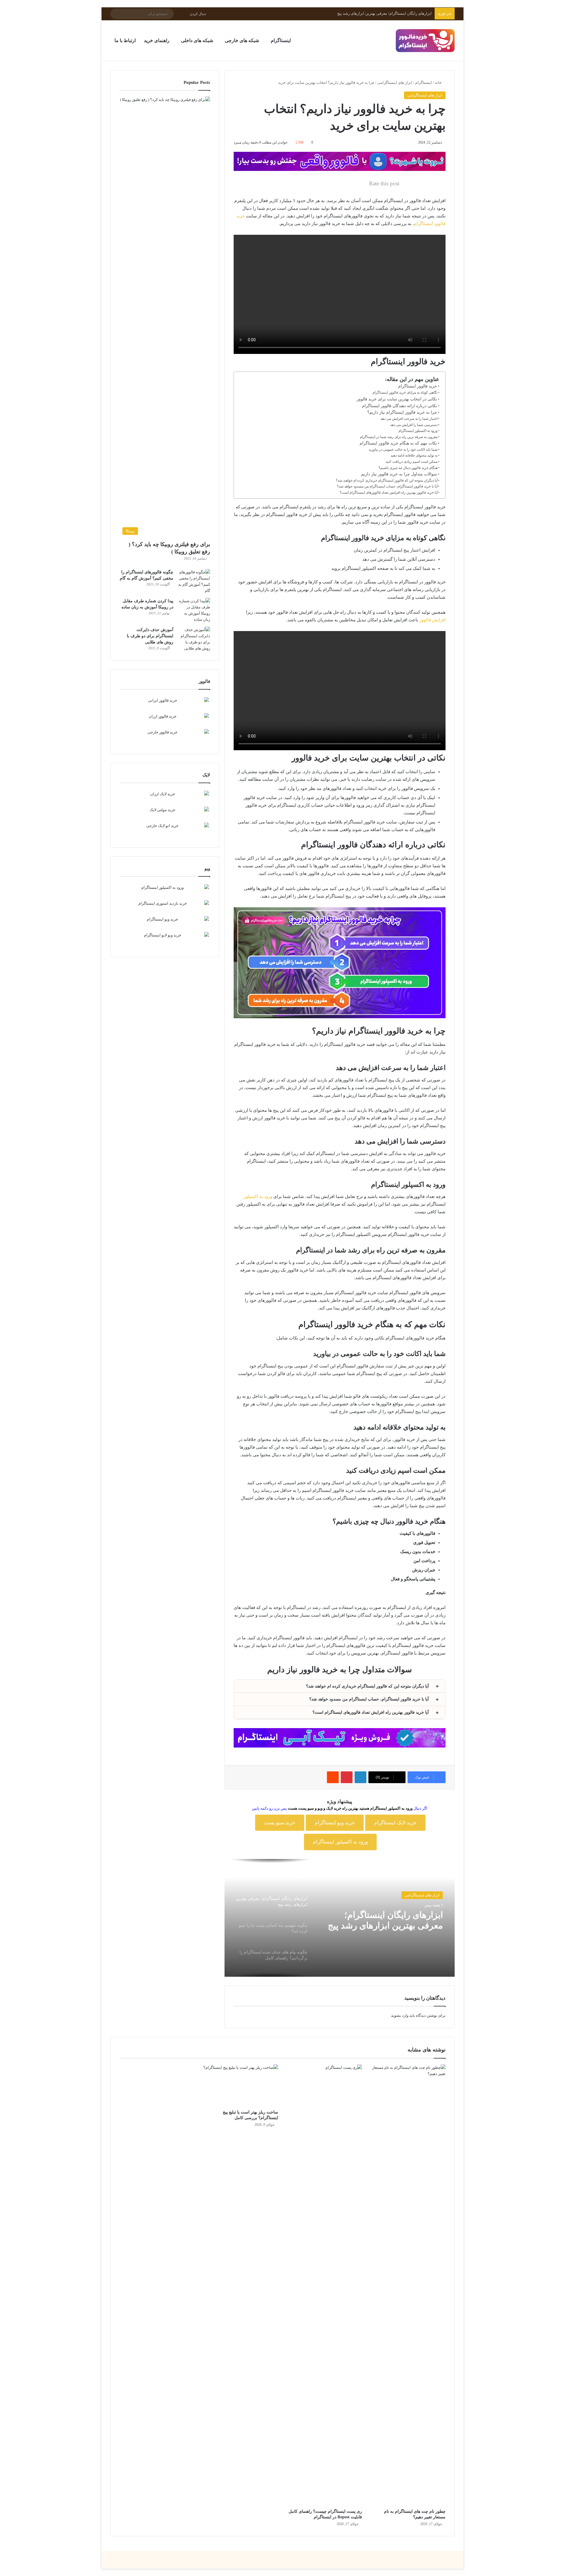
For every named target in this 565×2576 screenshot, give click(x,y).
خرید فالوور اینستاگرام (418, 386)
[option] (340, 1918)
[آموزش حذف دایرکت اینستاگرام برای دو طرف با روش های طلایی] (194, 639)
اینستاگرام (424, 83)
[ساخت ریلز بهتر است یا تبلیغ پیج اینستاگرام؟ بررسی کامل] (241, 2086)
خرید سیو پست (280, 1823)
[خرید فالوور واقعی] (340, 161)
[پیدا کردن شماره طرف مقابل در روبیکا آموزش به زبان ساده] (194, 610)
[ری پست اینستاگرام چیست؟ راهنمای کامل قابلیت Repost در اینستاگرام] (324, 2285)
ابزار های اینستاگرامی (395, 83)
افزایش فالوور (432, 620)
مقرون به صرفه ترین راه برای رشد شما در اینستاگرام (399, 437)
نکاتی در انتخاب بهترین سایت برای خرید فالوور (397, 399)
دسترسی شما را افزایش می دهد (414, 425)
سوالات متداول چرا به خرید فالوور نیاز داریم (399, 474)
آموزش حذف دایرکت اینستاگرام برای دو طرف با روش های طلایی (150, 636)
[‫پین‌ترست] (347, 1777)
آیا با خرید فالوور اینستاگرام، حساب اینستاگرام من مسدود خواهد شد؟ (387, 486)
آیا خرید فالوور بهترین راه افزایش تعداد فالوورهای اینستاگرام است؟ (389, 492)
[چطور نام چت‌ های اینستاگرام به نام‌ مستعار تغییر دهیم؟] (408, 2285)
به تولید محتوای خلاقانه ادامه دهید (414, 455)
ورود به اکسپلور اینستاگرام (418, 431)
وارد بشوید (400, 2015)
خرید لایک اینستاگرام (395, 1823)
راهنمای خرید (157, 40)
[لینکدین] (360, 1777)
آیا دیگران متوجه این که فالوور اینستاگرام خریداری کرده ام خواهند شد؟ (387, 480)
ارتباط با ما (125, 40)
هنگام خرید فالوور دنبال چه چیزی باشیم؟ (408, 468)
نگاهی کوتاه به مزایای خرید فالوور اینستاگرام (405, 392)
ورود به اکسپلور (258, 1197)
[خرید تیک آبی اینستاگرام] (340, 1737)
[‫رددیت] (333, 1777)
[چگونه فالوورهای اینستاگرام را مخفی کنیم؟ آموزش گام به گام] (194, 581)
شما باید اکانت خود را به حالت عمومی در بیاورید (403, 450)
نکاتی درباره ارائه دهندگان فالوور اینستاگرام (399, 406)
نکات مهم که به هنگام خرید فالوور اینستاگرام (398, 443)
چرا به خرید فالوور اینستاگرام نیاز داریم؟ (402, 412)
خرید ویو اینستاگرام (335, 1823)
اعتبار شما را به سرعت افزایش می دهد (409, 419)
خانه (439, 83)
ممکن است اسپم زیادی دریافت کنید (412, 462)
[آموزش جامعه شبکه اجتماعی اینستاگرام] (425, 41)
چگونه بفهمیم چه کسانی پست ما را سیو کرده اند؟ (392, 13)
